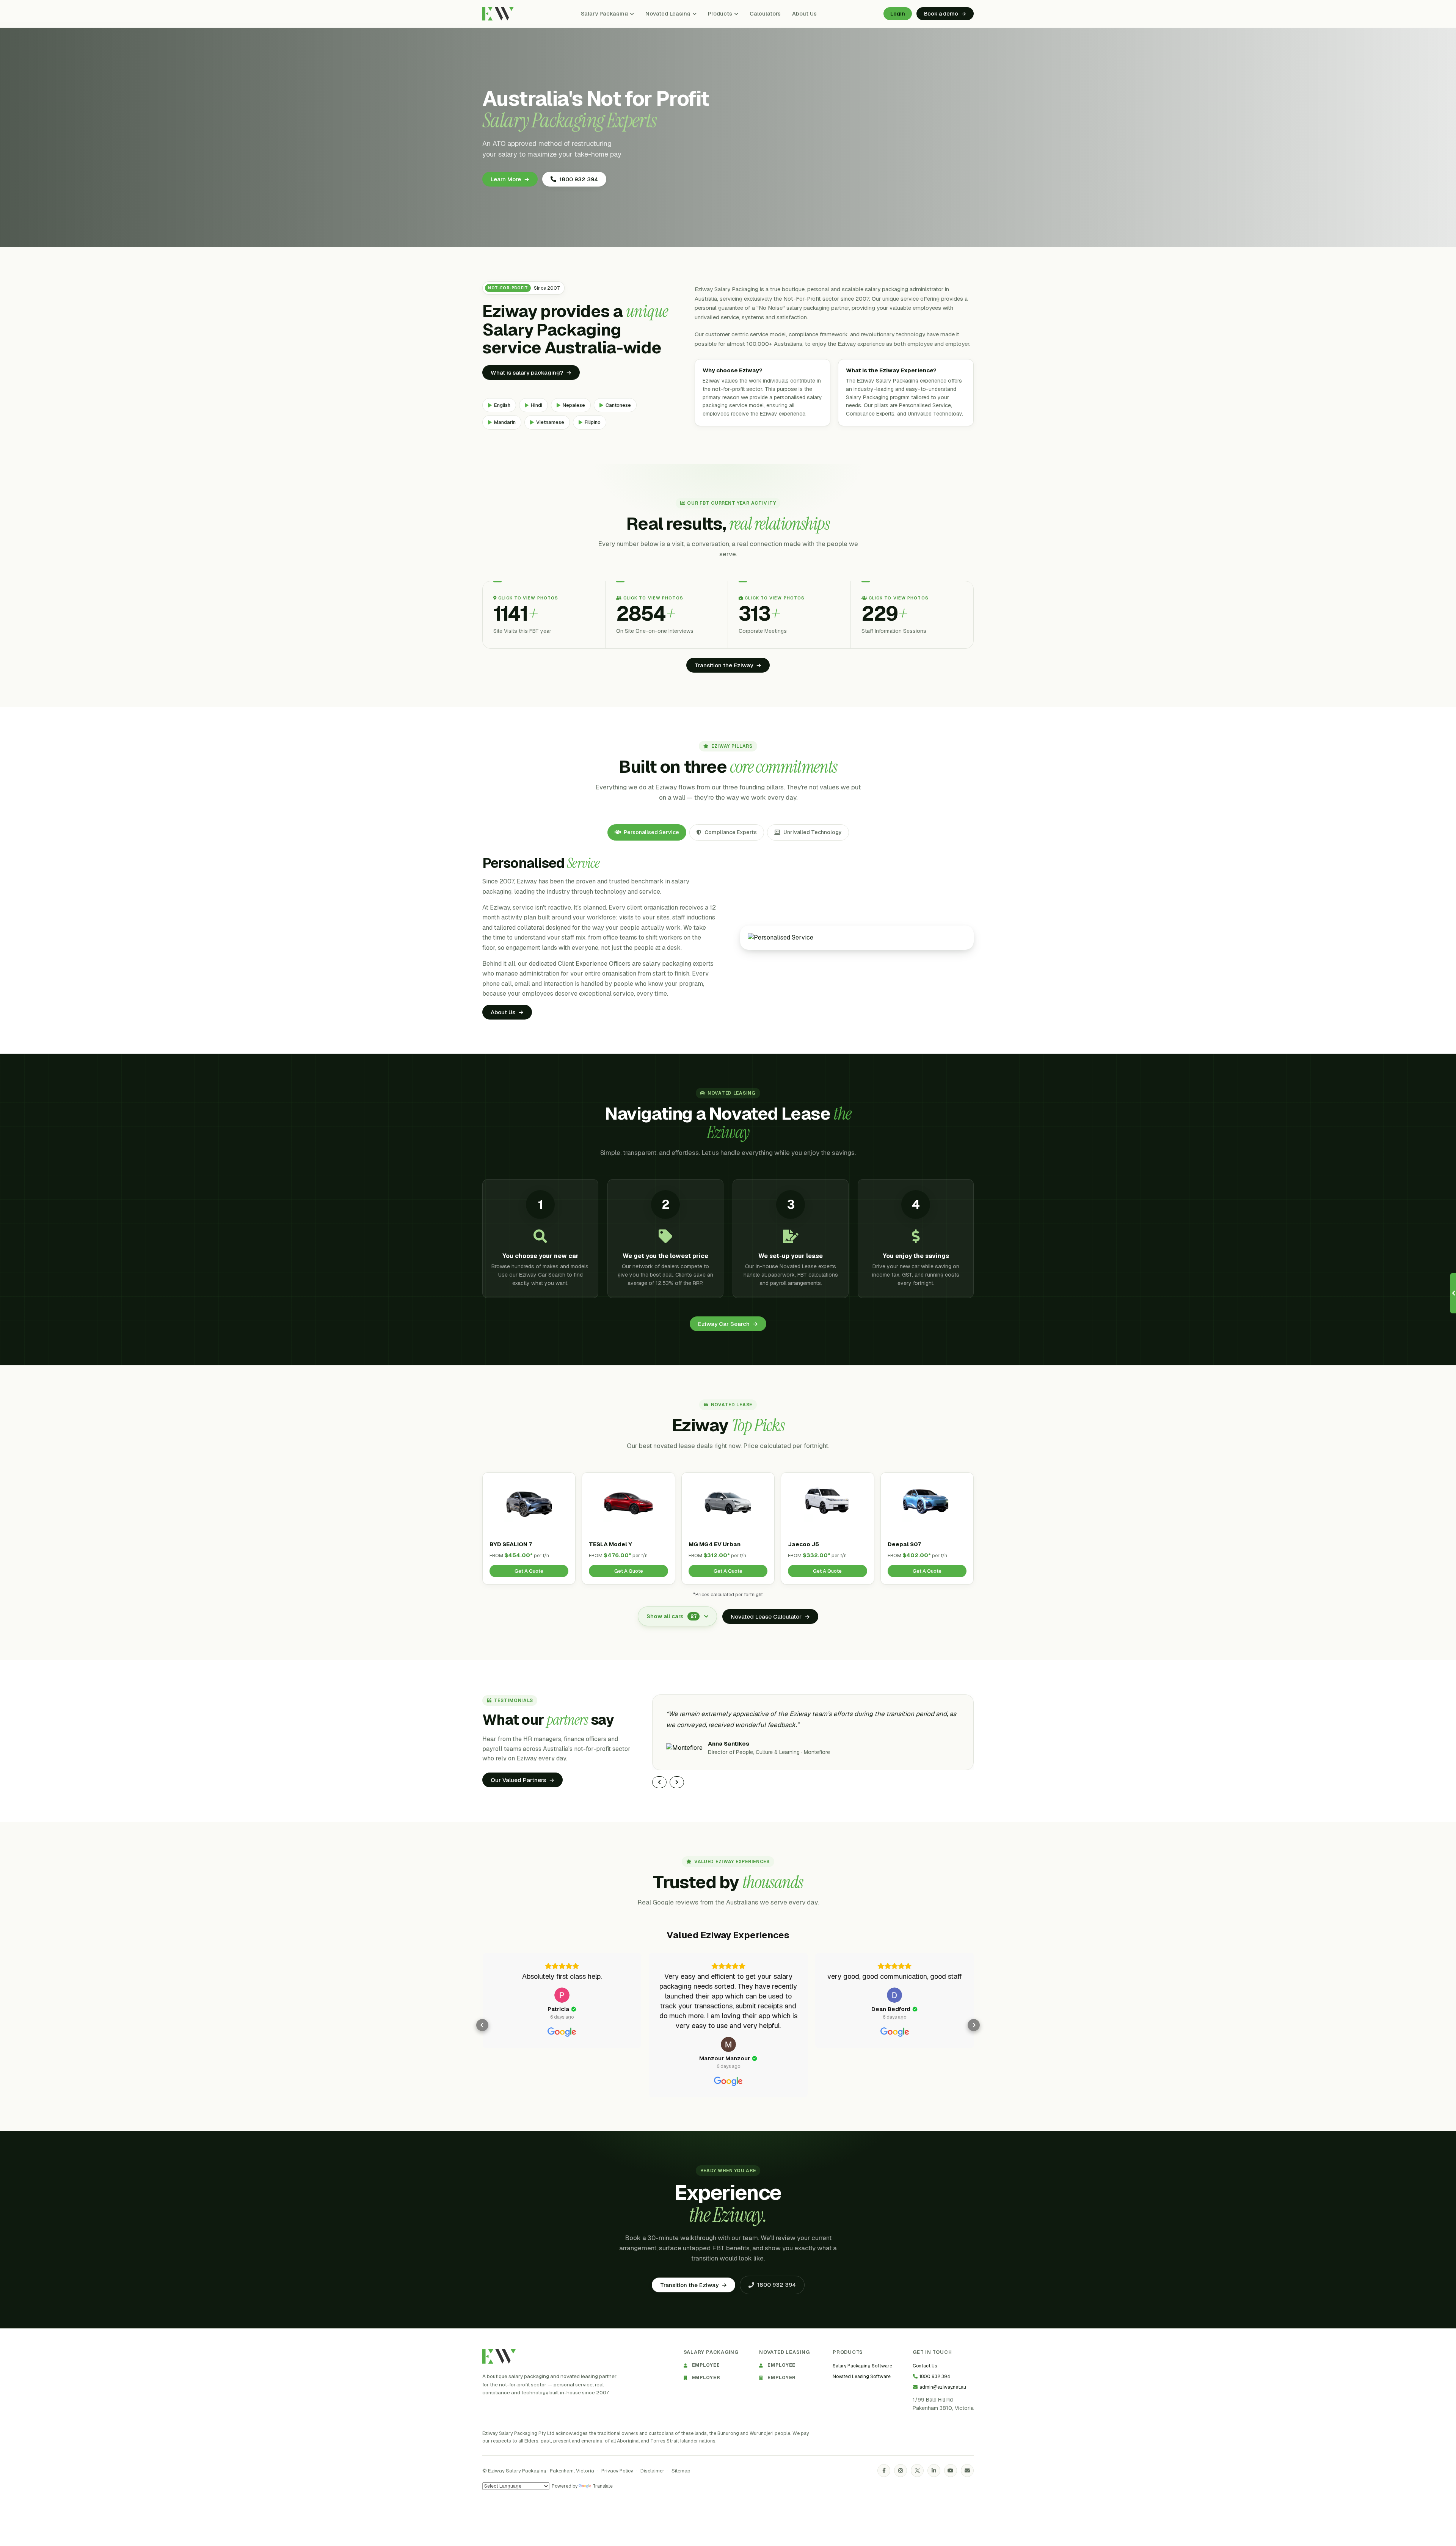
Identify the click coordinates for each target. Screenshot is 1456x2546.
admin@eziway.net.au (943, 2387)
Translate (603, 2486)
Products (720, 13)
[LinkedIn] (934, 2471)
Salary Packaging (604, 13)
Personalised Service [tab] (651, 832)
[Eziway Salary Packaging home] (499, 2356)
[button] (482, 2025)
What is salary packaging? (531, 373)
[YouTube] (951, 2471)
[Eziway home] (498, 14)
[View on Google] (562, 1995)
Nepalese (574, 405)
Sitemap (681, 2470)
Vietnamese (550, 422)
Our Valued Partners (522, 1780)
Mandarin (505, 422)
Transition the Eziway (728, 665)
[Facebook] (884, 2471)
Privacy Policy (617, 2470)
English (502, 405)
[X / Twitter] (917, 2471)
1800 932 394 (579, 179)
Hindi (537, 405)
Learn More (510, 179)
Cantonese (618, 405)
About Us (804, 13)
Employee (706, 2365)
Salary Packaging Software (862, 2366)
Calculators (765, 13)
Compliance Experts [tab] (731, 832)
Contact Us (925, 2366)
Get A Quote (529, 1571)
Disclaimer (652, 2470)
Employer (706, 2377)
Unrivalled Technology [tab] (813, 832)
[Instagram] (901, 2471)
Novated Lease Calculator (770, 1617)
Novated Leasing (668, 13)
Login (898, 14)
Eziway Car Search (728, 1324)
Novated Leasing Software (862, 2376)
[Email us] (967, 2471)
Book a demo (945, 14)
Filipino (593, 422)
